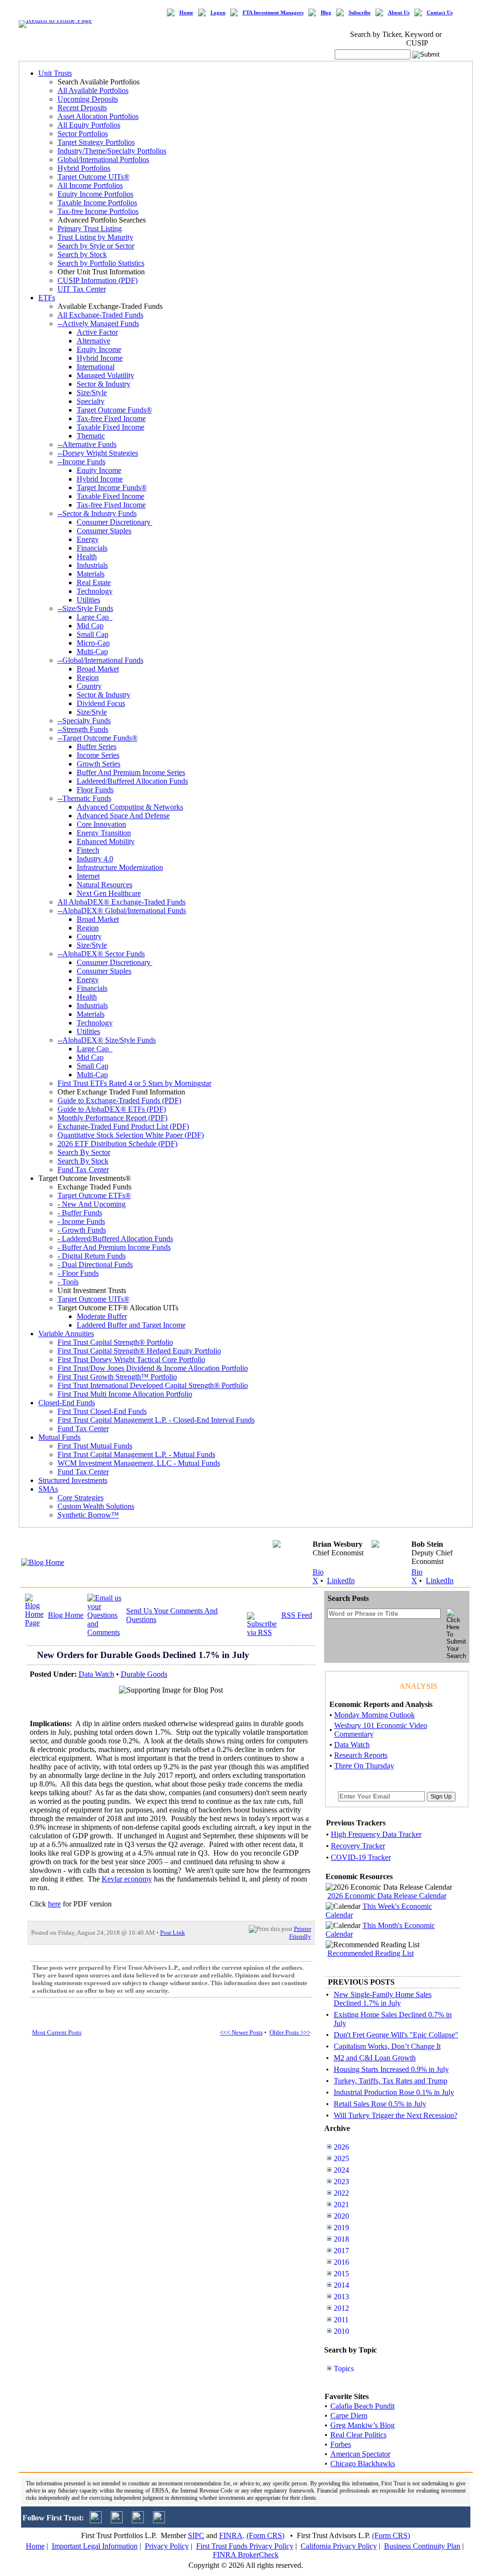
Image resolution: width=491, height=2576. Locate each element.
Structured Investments (73, 1480)
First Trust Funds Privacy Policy (245, 2546)
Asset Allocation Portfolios (98, 116)
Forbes (341, 2444)
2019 (341, 2228)
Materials (91, 574)
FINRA (231, 2535)
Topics (344, 2369)
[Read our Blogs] (159, 2521)
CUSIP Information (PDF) (98, 280)
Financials (92, 548)
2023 (341, 2182)
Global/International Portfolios (103, 159)
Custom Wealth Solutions (96, 1506)
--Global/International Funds (100, 660)
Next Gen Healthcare (109, 893)
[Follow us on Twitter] (96, 2521)
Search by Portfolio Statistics (101, 263)
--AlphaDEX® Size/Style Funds (107, 1040)
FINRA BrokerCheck (246, 2555)
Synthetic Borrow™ (88, 1515)
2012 (341, 2308)
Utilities (88, 600)
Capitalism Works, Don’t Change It (387, 2046)
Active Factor (97, 332)
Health (87, 557)
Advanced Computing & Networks (130, 807)
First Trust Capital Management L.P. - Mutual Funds (136, 1454)
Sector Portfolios (83, 134)
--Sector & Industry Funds (97, 513)
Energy (88, 539)
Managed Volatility (105, 375)
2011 (341, 2320)
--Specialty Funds (84, 721)
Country (89, 686)
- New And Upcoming (92, 1204)
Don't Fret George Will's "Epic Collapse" (396, 2035)
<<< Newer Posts (241, 2032)
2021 (341, 2205)
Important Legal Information (95, 2546)
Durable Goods (144, 1674)
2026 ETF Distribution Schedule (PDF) (117, 1144)
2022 (341, 2193)
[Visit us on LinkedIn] (117, 2521)
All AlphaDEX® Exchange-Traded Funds (122, 902)
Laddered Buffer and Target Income (131, 1325)
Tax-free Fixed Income (111, 418)
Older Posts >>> (290, 2032)
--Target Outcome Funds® (98, 738)
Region (88, 677)
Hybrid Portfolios (84, 168)
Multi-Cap (92, 652)
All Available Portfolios (93, 90)
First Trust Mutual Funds (95, 1446)
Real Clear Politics (358, 2435)
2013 (341, 2297)
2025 (341, 2158)
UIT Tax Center (82, 289)
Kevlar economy (127, 1879)
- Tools (68, 1282)
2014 (341, 2285)
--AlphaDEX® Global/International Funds (122, 911)
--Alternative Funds (87, 444)
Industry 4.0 (95, 859)
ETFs (47, 298)
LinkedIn (341, 1581)
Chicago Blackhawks (363, 2464)
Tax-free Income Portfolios (98, 211)
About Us (399, 13)
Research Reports (361, 1755)
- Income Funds (81, 1221)
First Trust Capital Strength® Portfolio (115, 1342)
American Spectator (360, 2454)
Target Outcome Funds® (114, 410)
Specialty (91, 401)
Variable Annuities (66, 1334)
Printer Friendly (300, 1933)
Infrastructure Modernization (120, 867)
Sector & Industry (104, 384)
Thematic (91, 436)
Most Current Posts (57, 2032)
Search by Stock (82, 254)
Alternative (94, 341)
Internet (88, 876)
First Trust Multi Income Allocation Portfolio (125, 1394)
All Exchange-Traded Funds (100, 315)
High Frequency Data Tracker (376, 1834)
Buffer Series (97, 747)
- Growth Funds (82, 1230)
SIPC (196, 2535)
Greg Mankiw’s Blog (362, 2425)
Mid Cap (90, 626)
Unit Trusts (55, 73)
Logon (218, 13)
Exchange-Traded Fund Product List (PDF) (123, 1126)
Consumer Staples (104, 531)
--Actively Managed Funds (98, 323)
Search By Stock (83, 1161)
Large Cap (95, 617)
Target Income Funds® (112, 488)
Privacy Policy (167, 2546)
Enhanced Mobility (106, 841)
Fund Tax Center (83, 1170)
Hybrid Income (100, 358)
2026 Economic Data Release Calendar (387, 1896)
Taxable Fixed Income (111, 427)
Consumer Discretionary (115, 522)
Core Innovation (101, 824)
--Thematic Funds (84, 798)
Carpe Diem (349, 2416)
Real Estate (94, 582)
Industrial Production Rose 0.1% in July (394, 2092)
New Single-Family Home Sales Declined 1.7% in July (383, 1999)
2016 (341, 2262)
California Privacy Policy (339, 2546)
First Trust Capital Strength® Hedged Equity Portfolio (139, 1351)
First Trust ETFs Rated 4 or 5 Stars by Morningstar (134, 1083)
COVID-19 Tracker (361, 1857)
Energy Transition (104, 833)
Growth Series (99, 764)
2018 (341, 2239)
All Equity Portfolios (89, 125)
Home (186, 13)
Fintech (88, 850)
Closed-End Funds (67, 1403)
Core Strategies (81, 1498)
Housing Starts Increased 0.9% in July (391, 2069)
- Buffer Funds (80, 1213)
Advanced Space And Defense (123, 816)
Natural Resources (105, 885)
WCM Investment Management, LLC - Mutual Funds (139, 1463)
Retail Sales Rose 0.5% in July (380, 2104)
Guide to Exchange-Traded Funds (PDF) (119, 1100)
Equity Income (99, 349)
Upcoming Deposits (88, 99)
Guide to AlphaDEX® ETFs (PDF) (112, 1109)
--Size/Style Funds (85, 608)
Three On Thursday (364, 1766)
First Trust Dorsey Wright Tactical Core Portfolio (131, 1359)
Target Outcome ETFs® (94, 1195)
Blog (326, 13)
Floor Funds (95, 790)
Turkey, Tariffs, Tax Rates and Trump (391, 2081)
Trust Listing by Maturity (95, 237)
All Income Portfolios (90, 185)
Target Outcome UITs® (94, 177)
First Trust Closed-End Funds (102, 1411)
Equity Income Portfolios (95, 194)
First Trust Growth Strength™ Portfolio (117, 1377)
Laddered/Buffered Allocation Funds (132, 781)
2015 (341, 2274)
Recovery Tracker (358, 1846)
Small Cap (93, 634)
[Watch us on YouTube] (138, 2521)
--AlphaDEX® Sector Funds (101, 954)
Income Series (98, 755)
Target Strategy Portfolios (96, 142)
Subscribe (360, 13)
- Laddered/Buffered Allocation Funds (115, 1239)
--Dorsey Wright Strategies (98, 453)
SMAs (48, 1489)
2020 (341, 2216)
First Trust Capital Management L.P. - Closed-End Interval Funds (156, 1420)
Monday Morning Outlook (374, 1715)
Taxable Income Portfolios (97, 203)
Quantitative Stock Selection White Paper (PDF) (131, 1135)
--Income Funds (82, 462)
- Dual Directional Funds (95, 1264)
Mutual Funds (59, 1437)
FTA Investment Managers (273, 13)
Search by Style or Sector (96, 246)
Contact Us (440, 13)
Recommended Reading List (371, 1953)
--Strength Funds (83, 729)
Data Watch (96, 1674)
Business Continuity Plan (422, 2546)
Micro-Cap (93, 643)
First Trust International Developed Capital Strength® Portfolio (153, 1385)
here (54, 1904)
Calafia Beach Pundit (362, 2406)
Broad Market (98, 669)
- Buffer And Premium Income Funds (114, 1247)
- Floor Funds (78, 1273)
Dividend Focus (101, 703)
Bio (318, 1572)
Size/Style (92, 393)
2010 (341, 2331)
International (96, 367)
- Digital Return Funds (92, 1256)
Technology (95, 591)
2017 (341, 2251)
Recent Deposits (82, 108)
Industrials (92, 565)
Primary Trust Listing (90, 229)
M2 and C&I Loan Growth (375, 2058)
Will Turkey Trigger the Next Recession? (396, 2115)
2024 (341, 2170)
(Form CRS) (265, 2535)
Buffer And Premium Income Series (131, 772)
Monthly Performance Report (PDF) (112, 1118)
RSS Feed (297, 1615)
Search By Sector (84, 1152)
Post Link (173, 1933)
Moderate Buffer (102, 1316)
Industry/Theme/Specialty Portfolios (112, 151)
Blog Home (66, 1615)
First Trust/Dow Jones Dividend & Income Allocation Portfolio (153, 1368)
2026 (341, 2147)
